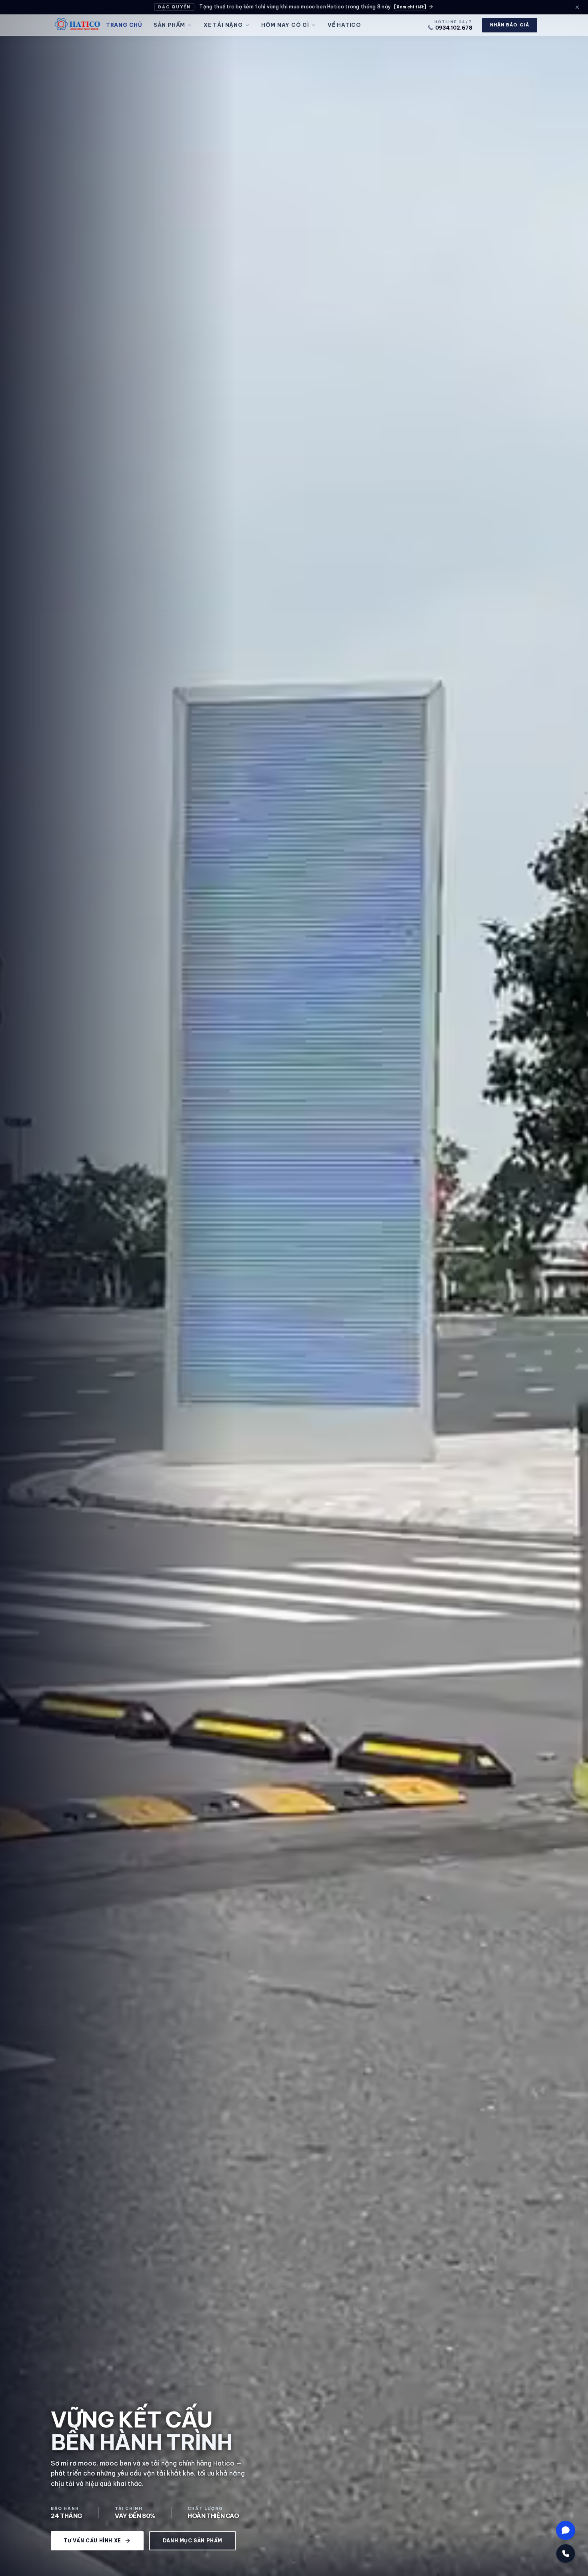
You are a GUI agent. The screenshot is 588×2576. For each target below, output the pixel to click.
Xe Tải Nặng (223, 25)
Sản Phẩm (169, 25)
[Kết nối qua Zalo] (566, 2530)
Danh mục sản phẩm (193, 2541)
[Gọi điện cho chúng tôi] (566, 2554)
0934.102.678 (454, 28)
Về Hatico (344, 25)
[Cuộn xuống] (294, 2562)
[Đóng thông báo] (577, 7)
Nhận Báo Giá (510, 25)
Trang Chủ (124, 25)
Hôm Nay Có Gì (285, 25)
